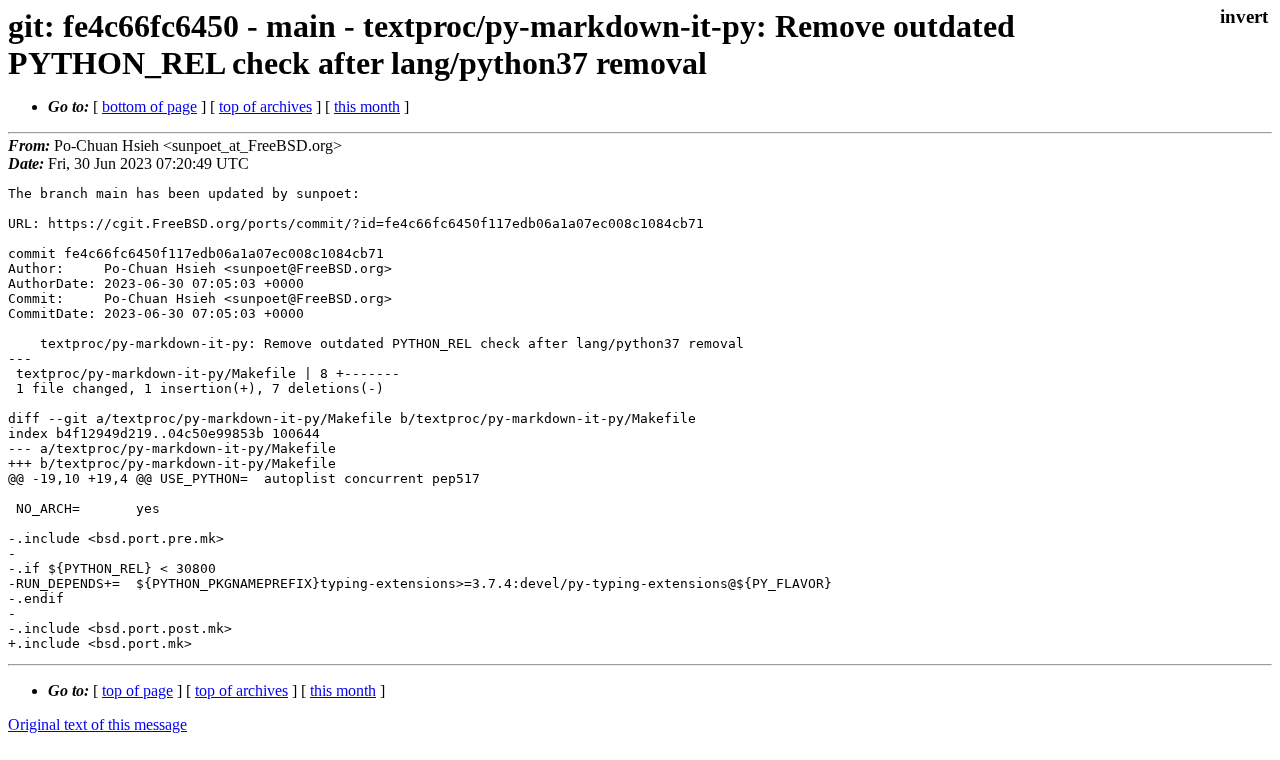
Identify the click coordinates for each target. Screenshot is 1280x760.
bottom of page (149, 106)
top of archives (265, 106)
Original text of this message (97, 724)
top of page (137, 690)
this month (367, 106)
